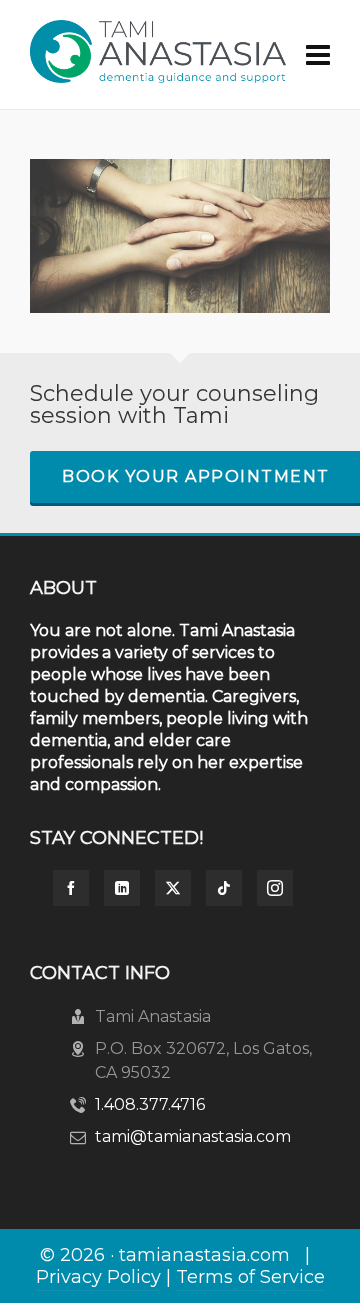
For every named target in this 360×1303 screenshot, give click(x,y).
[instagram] (275, 888)
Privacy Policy (98, 1277)
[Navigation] (318, 55)
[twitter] (173, 888)
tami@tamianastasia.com (193, 1136)
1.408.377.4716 (150, 1104)
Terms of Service (250, 1277)
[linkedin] (122, 888)
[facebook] (71, 888)
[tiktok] (224, 888)
